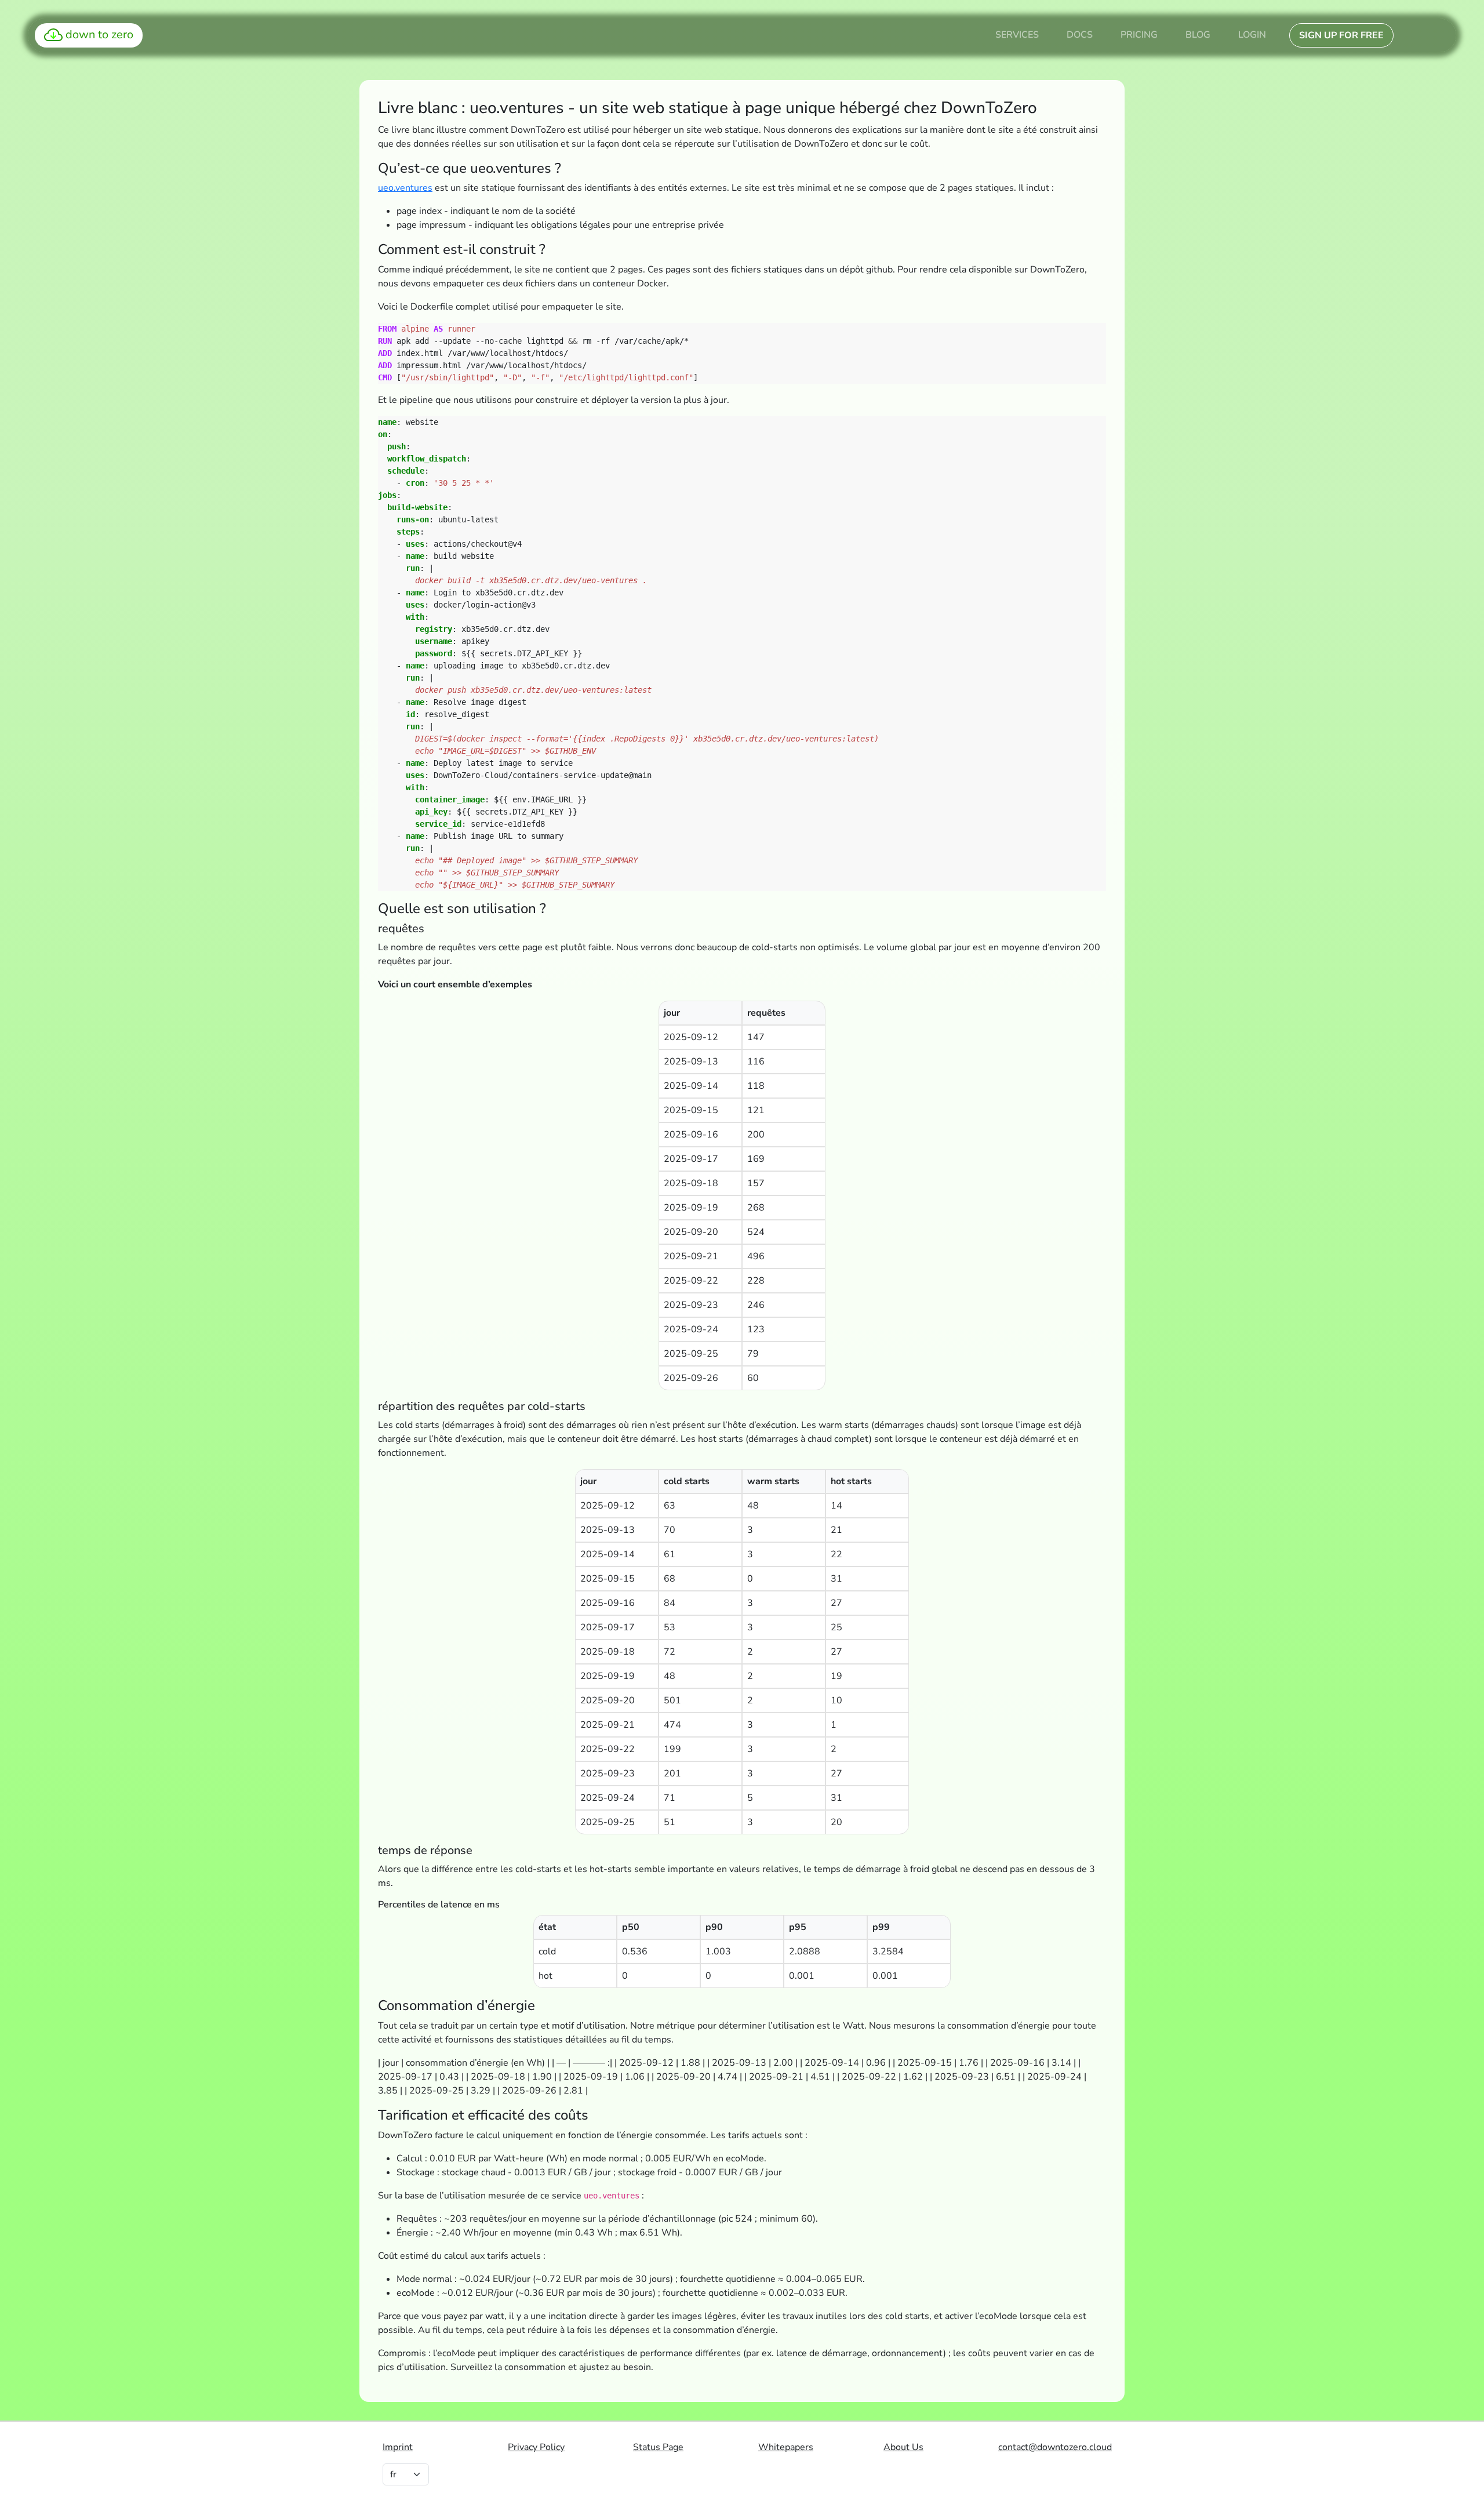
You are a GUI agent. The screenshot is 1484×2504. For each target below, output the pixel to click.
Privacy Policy (536, 2447)
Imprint (398, 2447)
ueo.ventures (405, 188)
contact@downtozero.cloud (1055, 2447)
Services (1017, 35)
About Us (903, 2447)
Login (1252, 35)
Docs (1080, 35)
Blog (1198, 35)
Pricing (1139, 35)
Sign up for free (1341, 35)
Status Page (658, 2447)
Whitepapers (786, 2447)
